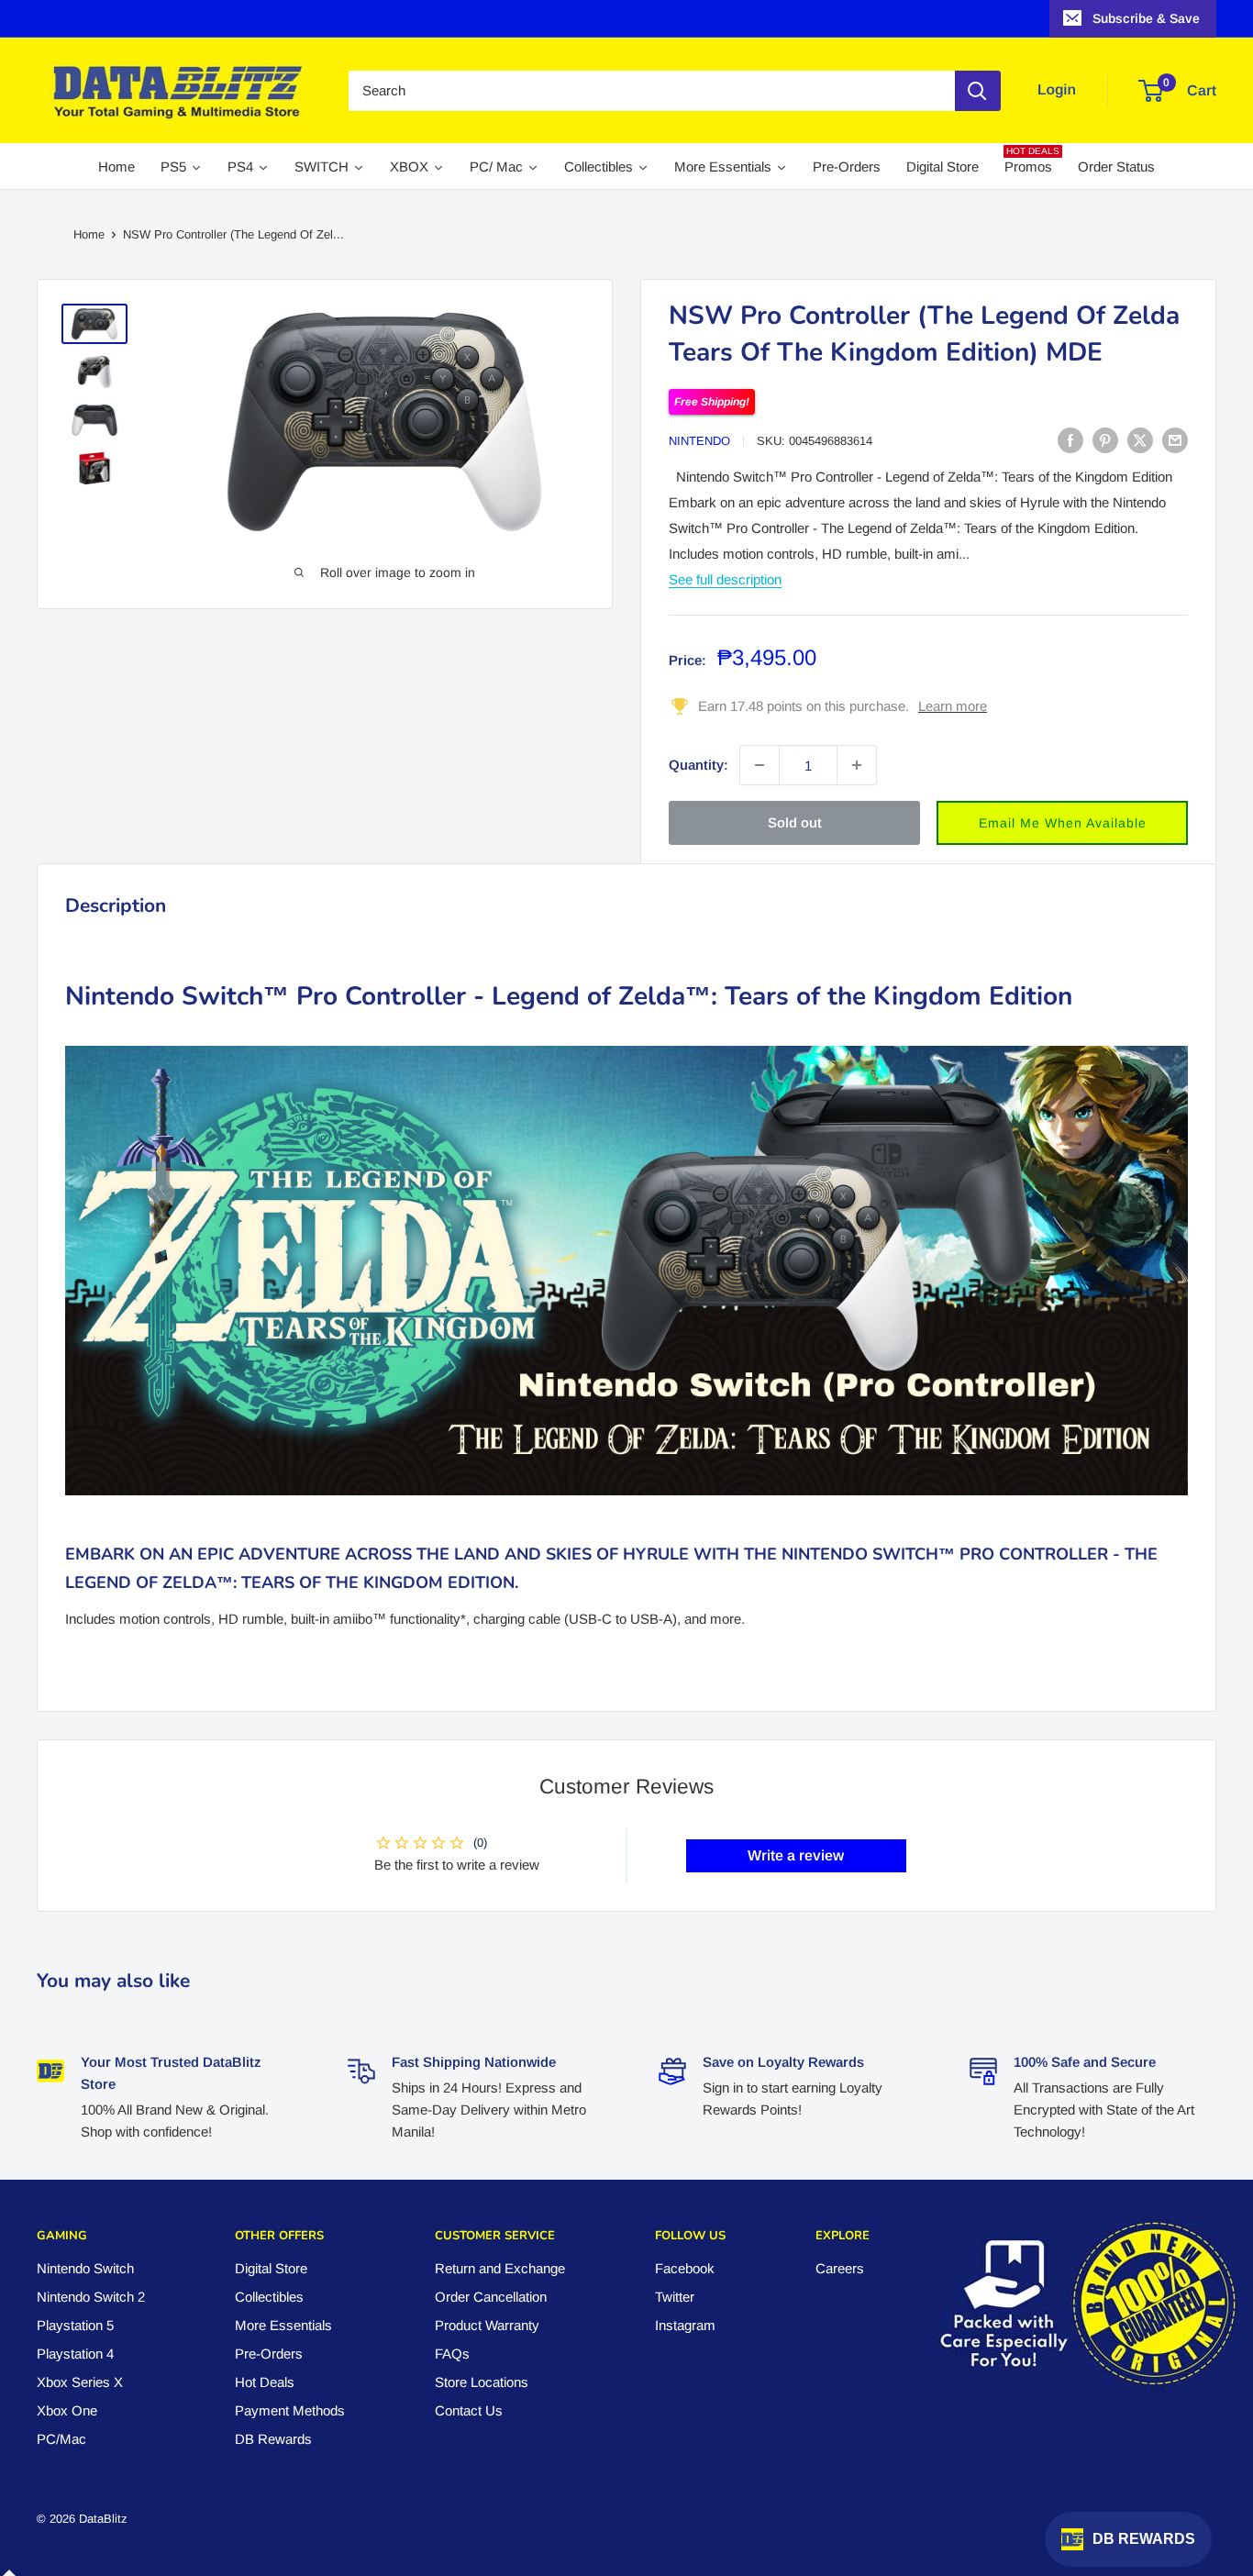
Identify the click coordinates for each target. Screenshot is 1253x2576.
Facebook (685, 2268)
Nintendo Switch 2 (91, 2297)
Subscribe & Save (1146, 18)
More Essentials (283, 2325)
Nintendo (699, 441)
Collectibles (269, 2297)
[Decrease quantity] (760, 765)
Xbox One (67, 2410)
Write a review (796, 1855)
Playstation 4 (75, 2354)
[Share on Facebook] (1070, 440)
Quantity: (699, 765)
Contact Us (469, 2410)
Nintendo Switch (85, 2268)
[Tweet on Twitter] (1140, 440)
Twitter (675, 2297)
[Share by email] (1175, 440)
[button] (1062, 823)
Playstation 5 (75, 2325)
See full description (725, 579)
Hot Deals (265, 2382)
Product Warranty (487, 2325)
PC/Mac (61, 2439)
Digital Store (271, 2268)
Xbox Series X (80, 2382)
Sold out (795, 822)
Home (89, 234)
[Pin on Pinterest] (1105, 440)
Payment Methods (290, 2410)
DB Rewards (273, 2439)
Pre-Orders (269, 2354)
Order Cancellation (491, 2297)
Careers (840, 2268)
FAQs (452, 2354)
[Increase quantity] (857, 765)
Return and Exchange (500, 2268)
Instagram (685, 2325)
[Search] (978, 91)
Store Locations (482, 2382)
